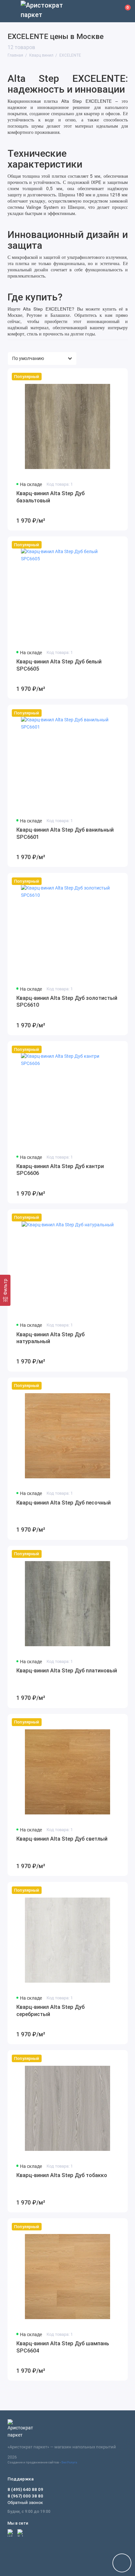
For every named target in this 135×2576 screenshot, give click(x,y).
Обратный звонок (25, 2503)
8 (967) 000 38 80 (25, 2496)
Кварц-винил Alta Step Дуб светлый (62, 1839)
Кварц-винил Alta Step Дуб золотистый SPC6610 (67, 1002)
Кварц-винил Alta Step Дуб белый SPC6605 (59, 665)
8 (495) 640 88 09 (25, 2489)
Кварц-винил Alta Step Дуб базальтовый (50, 497)
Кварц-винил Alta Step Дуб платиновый (67, 1671)
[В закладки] (119, 377)
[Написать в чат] (122, 2563)
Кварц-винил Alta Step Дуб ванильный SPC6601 (65, 833)
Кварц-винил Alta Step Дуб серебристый (50, 2011)
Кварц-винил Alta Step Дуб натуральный (50, 1338)
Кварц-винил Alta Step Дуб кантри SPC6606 (60, 1170)
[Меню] (11, 11)
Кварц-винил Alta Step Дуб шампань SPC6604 (63, 2347)
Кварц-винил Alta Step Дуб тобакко (62, 2175)
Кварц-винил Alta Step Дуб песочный (64, 1503)
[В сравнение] (109, 377)
